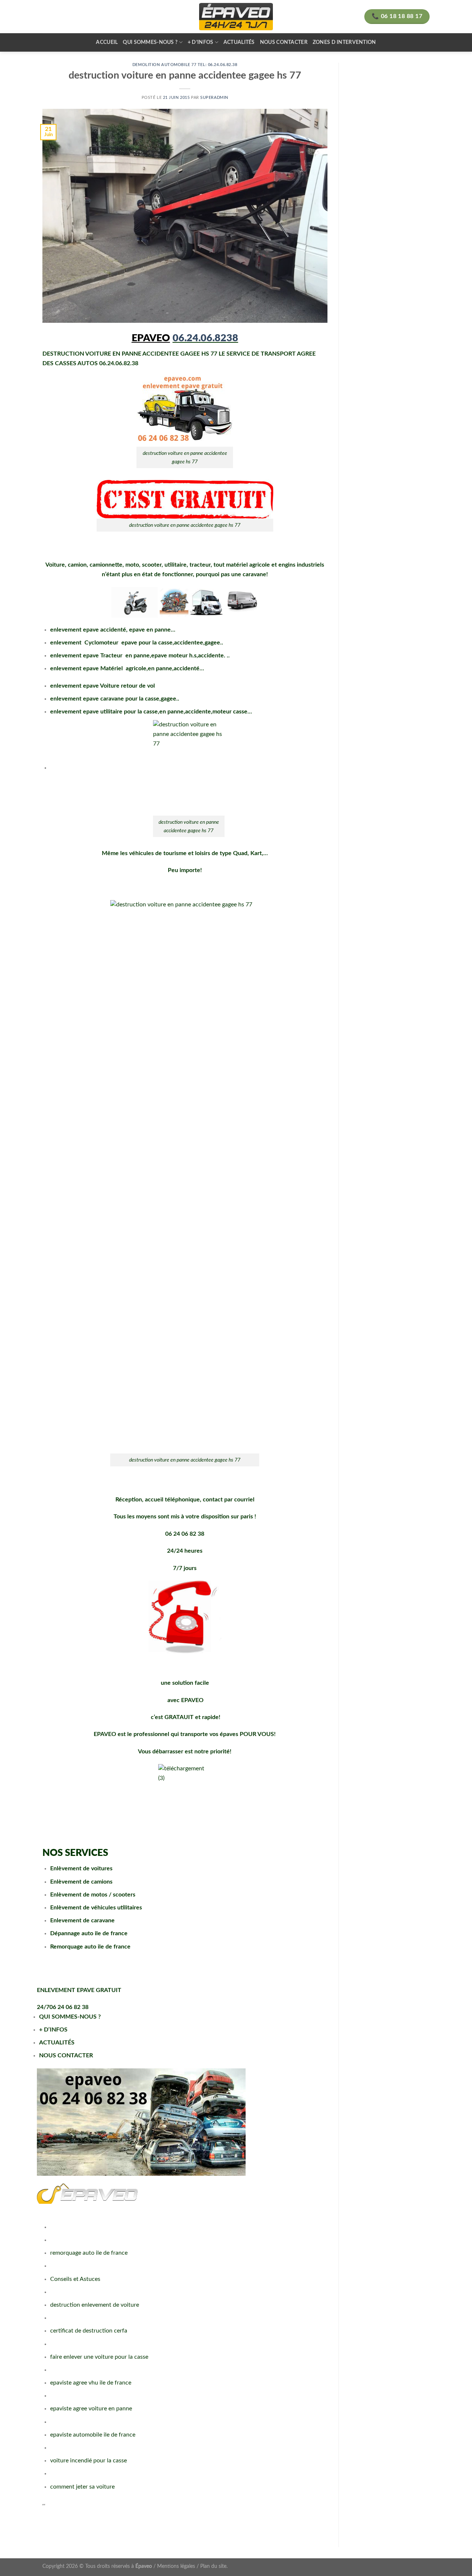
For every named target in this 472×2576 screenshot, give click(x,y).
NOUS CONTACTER (66, 2055)
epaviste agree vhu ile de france (91, 2383)
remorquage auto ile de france (89, 2253)
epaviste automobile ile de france (93, 2435)
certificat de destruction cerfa (89, 2331)
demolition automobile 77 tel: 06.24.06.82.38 (185, 65)
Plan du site (213, 2566)
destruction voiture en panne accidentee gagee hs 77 (185, 525)
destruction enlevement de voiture (95, 2305)
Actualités (239, 42)
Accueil (107, 42)
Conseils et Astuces (75, 2279)
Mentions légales (176, 2566)
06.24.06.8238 (205, 338)
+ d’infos (201, 42)
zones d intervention (344, 42)
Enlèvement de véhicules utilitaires (96, 1908)
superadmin (214, 98)
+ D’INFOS (53, 2030)
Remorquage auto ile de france (90, 1947)
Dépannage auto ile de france (89, 1933)
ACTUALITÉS (57, 2043)
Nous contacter (284, 42)
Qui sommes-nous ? (150, 42)
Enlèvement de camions (81, 1882)
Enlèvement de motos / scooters (93, 1895)
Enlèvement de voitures (81, 1868)
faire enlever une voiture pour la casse (99, 2357)
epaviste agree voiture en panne (91, 2409)
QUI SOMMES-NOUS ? (70, 2017)
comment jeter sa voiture (82, 2487)
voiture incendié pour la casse (88, 2461)
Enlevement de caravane (82, 1920)
